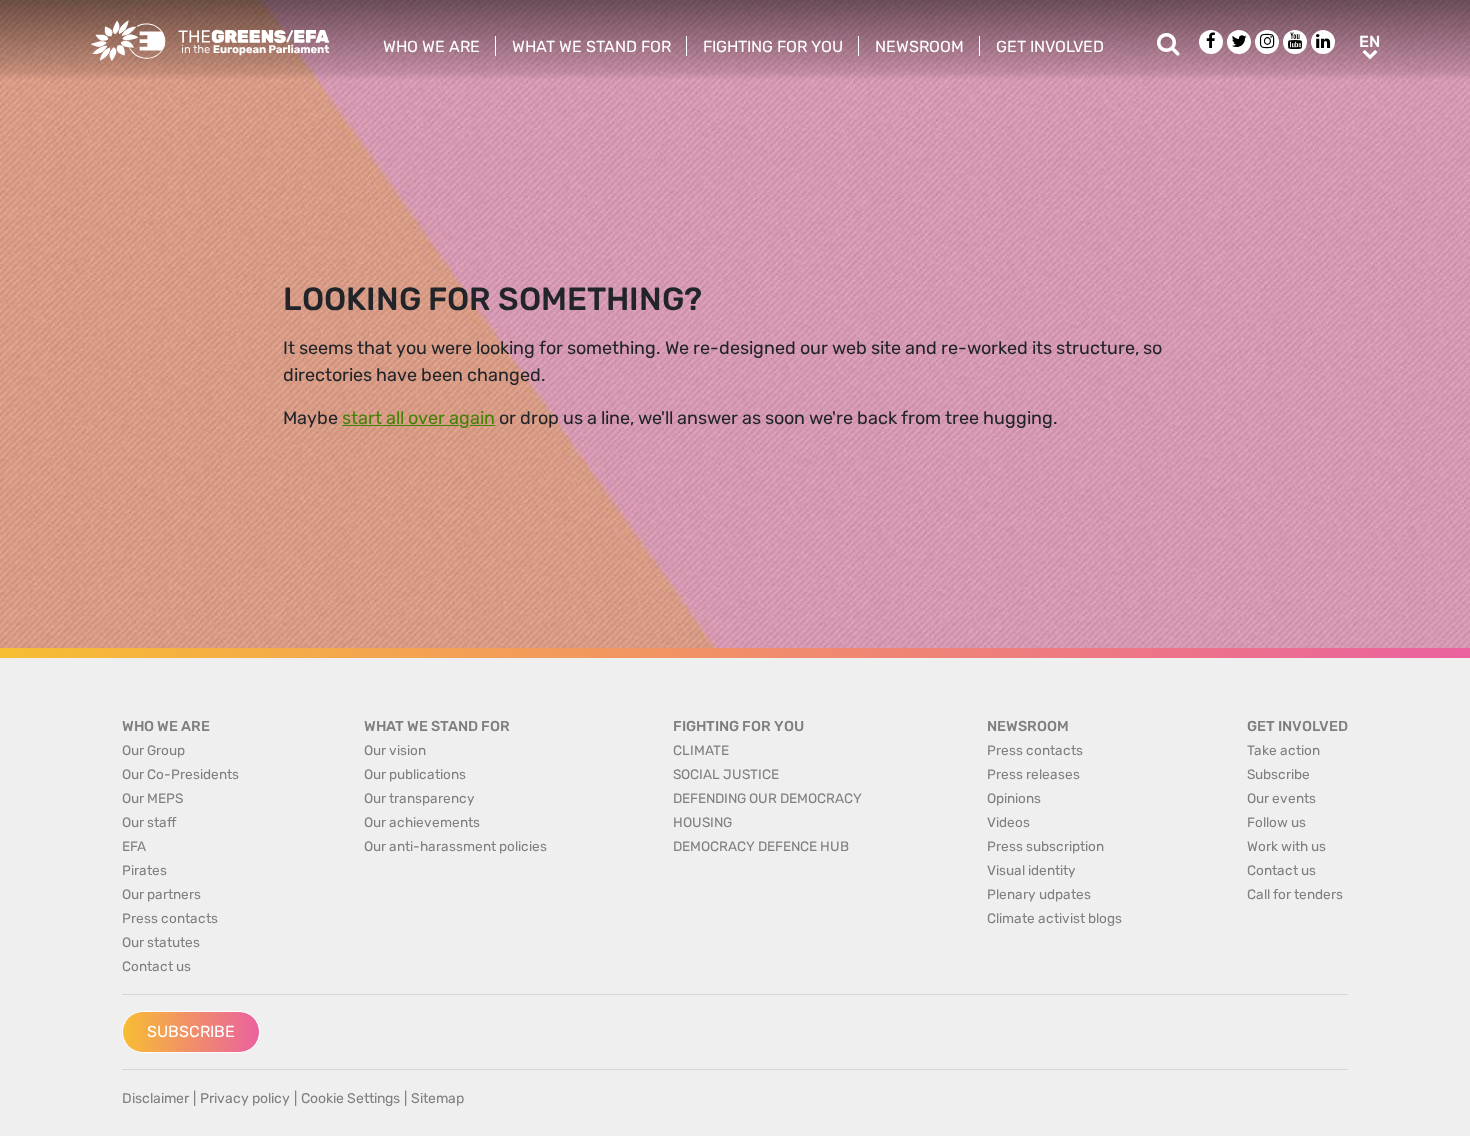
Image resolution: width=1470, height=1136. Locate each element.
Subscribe (191, 1031)
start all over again (418, 418)
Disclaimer (155, 1098)
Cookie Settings (350, 1098)
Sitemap (437, 1098)
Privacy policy (245, 1098)
